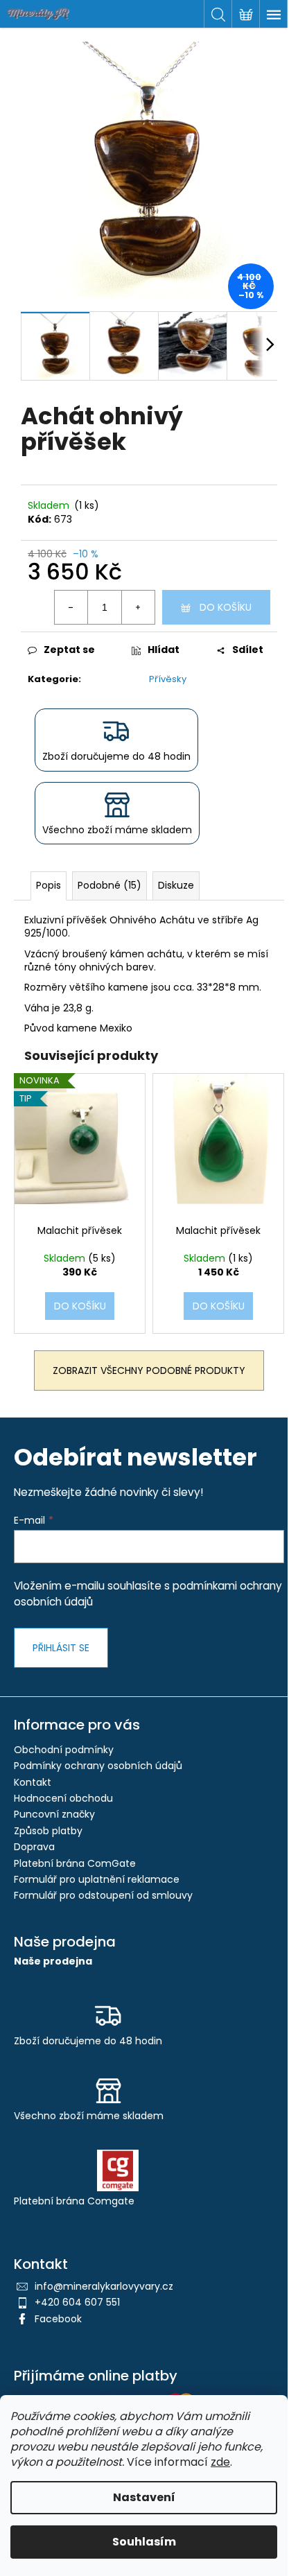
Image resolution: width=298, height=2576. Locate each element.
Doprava (34, 1847)
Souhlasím (144, 2542)
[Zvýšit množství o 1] (138, 607)
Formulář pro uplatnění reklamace (97, 1879)
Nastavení (144, 2497)
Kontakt (33, 1782)
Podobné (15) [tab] (109, 885)
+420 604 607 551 (77, 2302)
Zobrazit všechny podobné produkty (149, 1370)
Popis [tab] (49, 885)
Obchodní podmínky (64, 1750)
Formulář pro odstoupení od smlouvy (103, 1895)
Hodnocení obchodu (63, 1798)
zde (220, 2462)
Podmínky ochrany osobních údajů (98, 1766)
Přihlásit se (61, 1648)
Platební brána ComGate (75, 1863)
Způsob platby (48, 1831)
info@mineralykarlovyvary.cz (104, 2286)
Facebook (58, 2319)
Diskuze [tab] (176, 885)
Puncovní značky (54, 1814)
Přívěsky (168, 679)
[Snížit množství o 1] (71, 607)
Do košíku (226, 607)
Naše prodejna (53, 1961)
